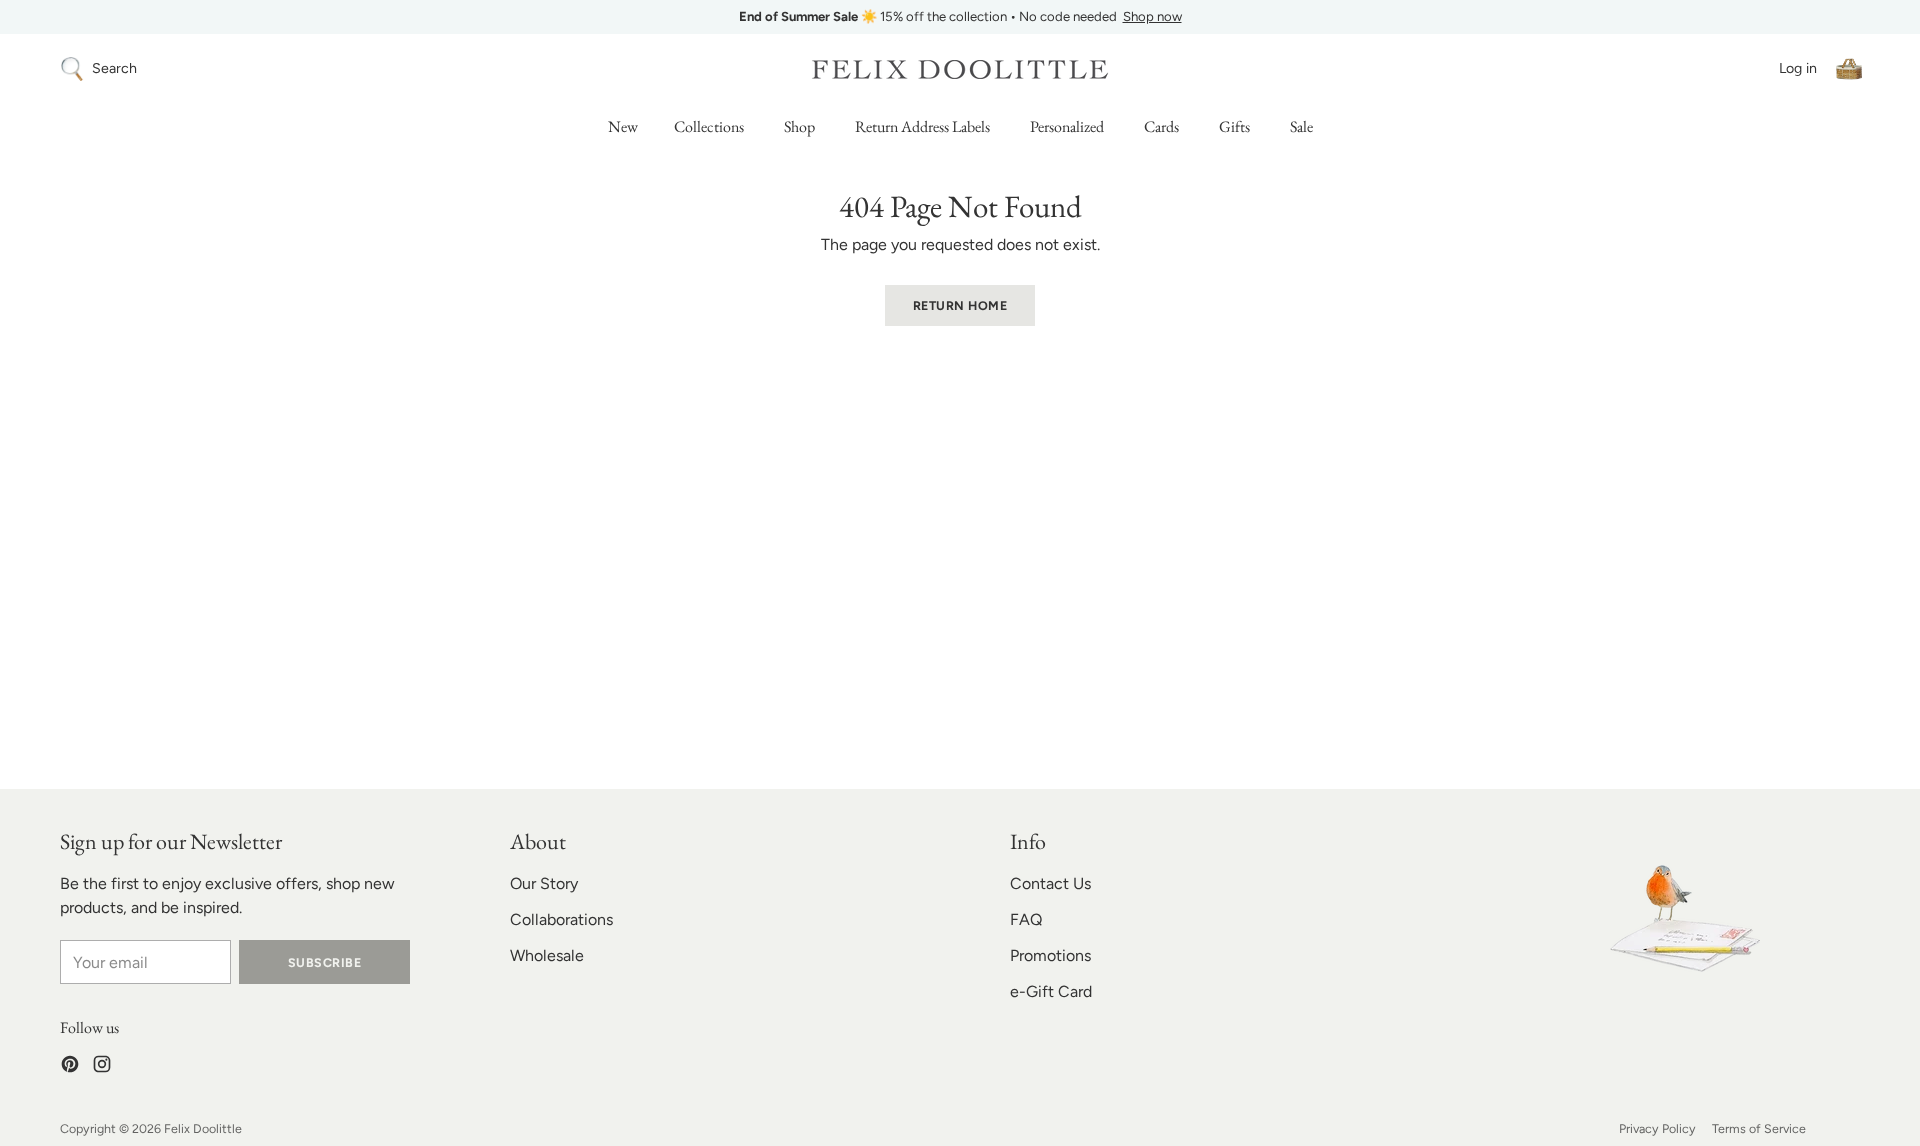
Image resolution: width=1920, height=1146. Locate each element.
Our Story (544, 883)
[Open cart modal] (1849, 69)
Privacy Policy (1657, 1128)
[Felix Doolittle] (960, 69)
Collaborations (561, 919)
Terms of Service (1759, 1128)
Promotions (1050, 955)
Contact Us (1050, 883)
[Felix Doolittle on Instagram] (102, 1067)
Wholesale (547, 955)
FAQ (1026, 919)
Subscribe (324, 962)
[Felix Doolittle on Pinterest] (70, 1067)
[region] (960, 17)
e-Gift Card (1051, 991)
